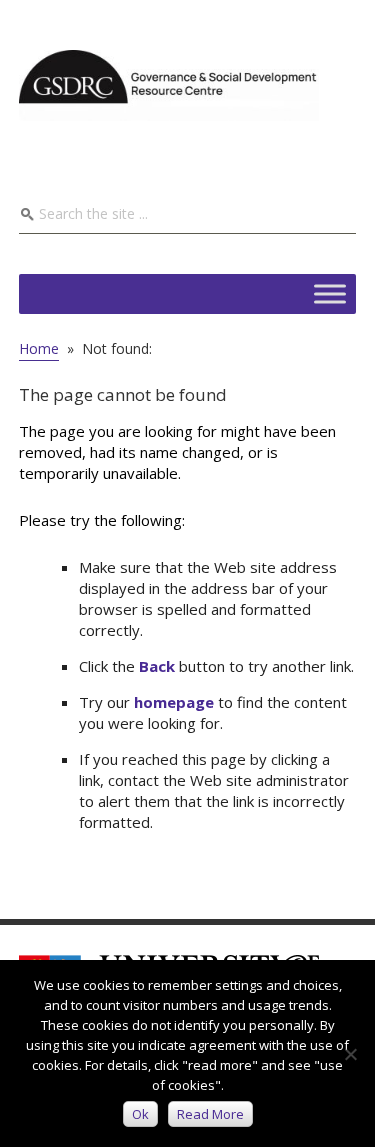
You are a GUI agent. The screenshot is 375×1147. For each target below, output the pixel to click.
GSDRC (169, 85)
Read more (210, 1114)
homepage (174, 702)
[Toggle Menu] (330, 293)
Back (157, 666)
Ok (140, 1114)
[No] (350, 1054)
